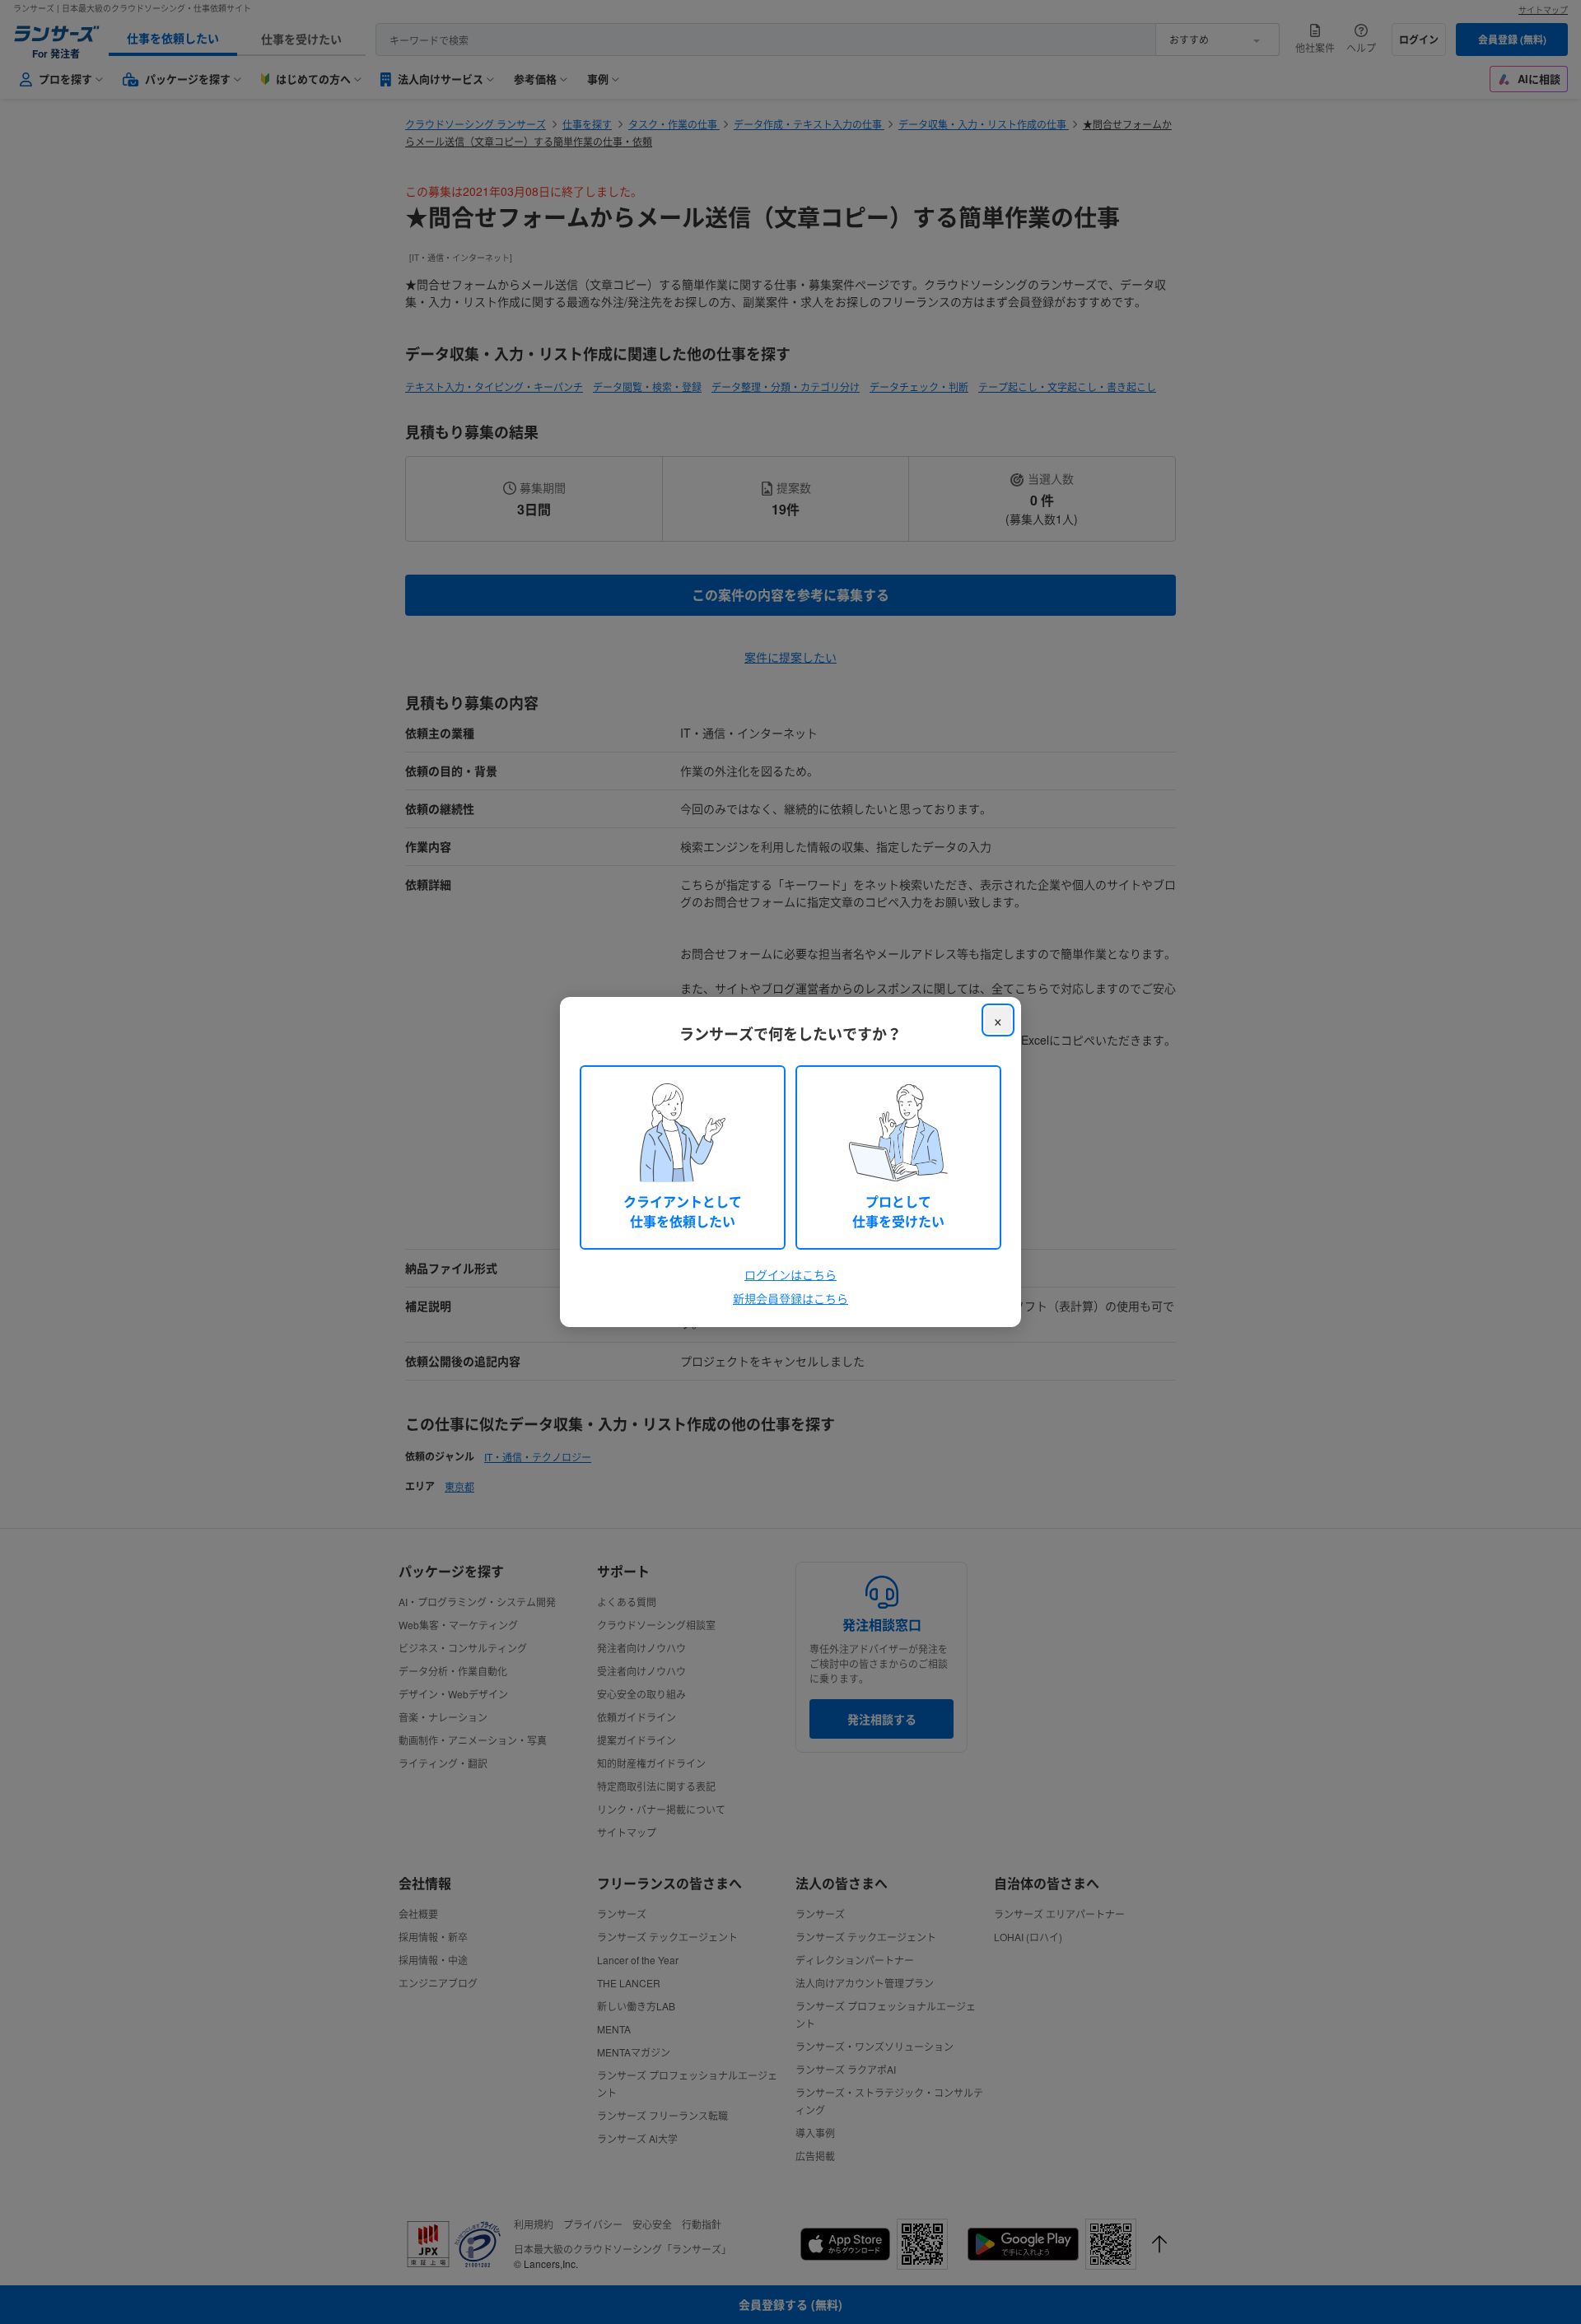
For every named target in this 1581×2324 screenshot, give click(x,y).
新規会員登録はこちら (790, 1298)
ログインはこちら (790, 1274)
